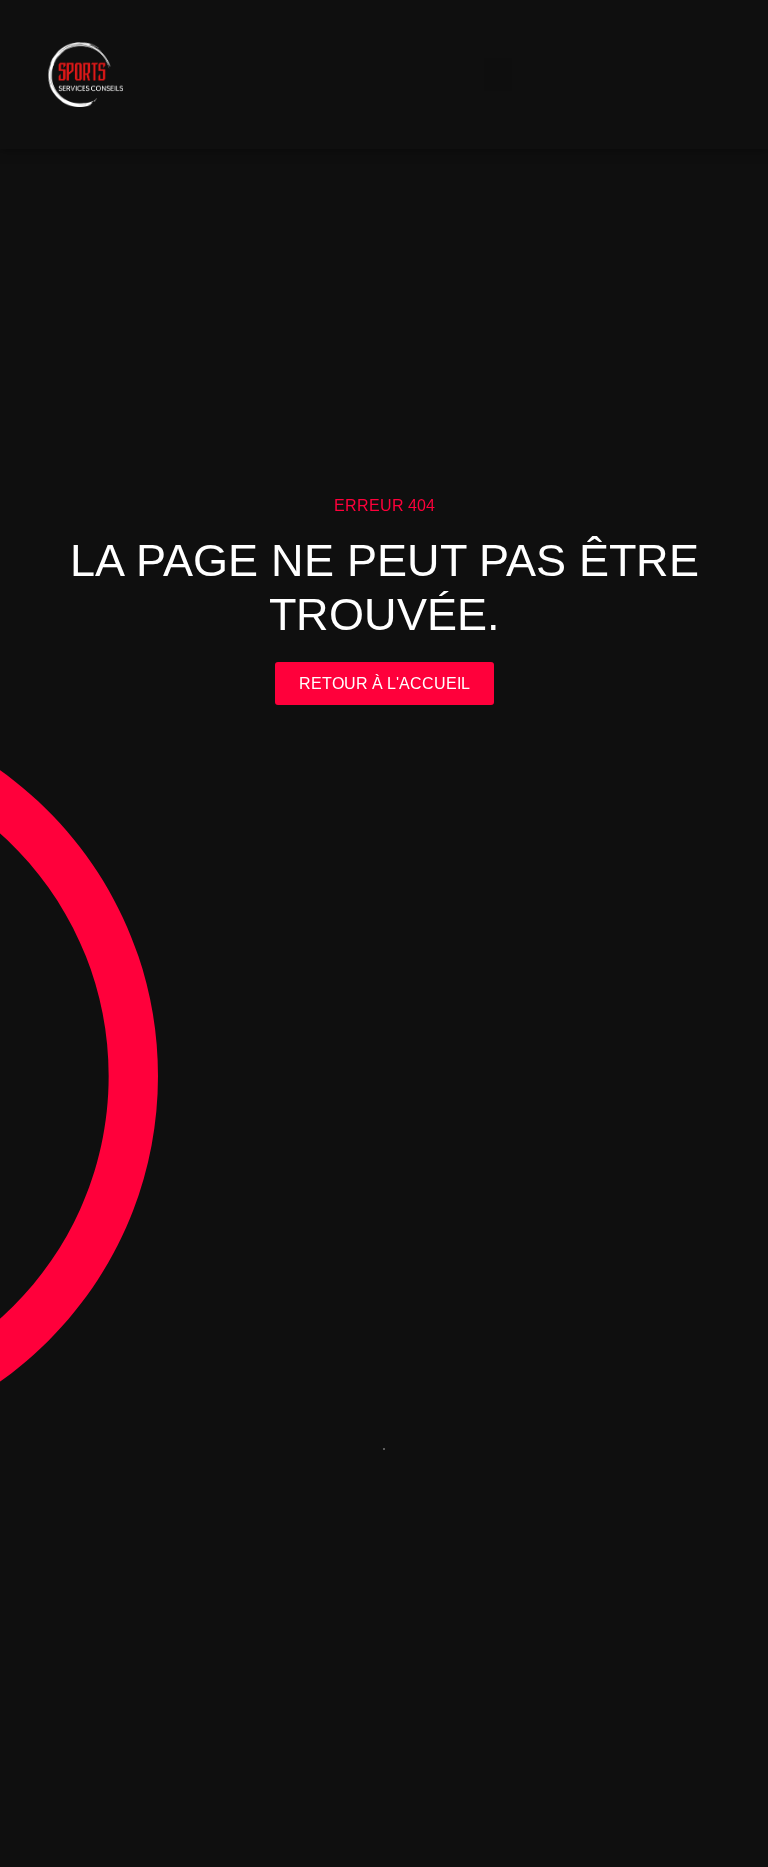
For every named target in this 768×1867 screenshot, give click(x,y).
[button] (498, 74)
